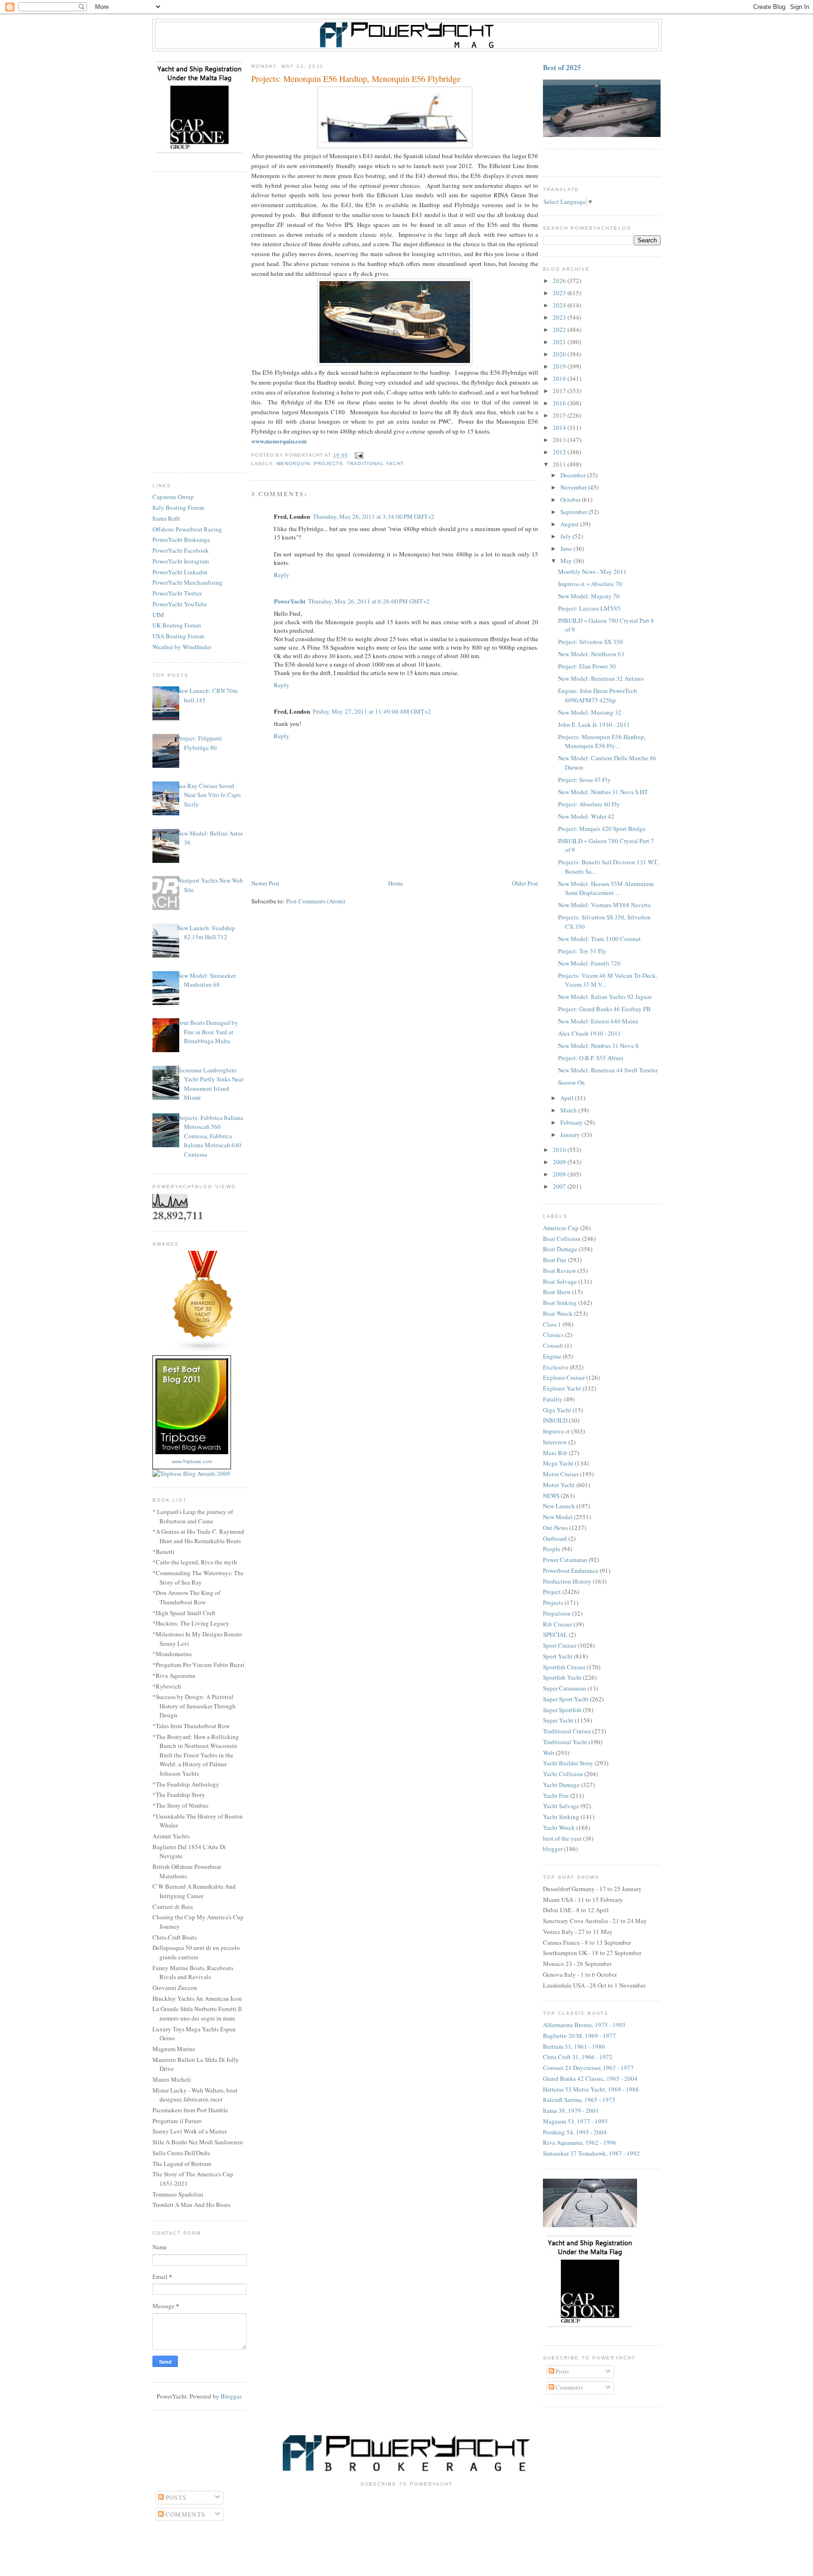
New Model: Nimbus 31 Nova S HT (603, 792)
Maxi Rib (555, 1453)
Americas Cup (561, 1228)
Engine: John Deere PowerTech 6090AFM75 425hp (598, 695)
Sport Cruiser (560, 1645)
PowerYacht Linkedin (180, 572)
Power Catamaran (565, 1560)
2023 (560, 317)
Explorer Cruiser (564, 1377)
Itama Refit (166, 518)
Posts (562, 2371)
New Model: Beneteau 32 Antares (601, 678)
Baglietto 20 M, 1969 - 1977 (579, 2036)
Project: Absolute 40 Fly (589, 804)
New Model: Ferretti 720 (589, 963)
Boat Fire (555, 1260)
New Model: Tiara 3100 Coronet (599, 939)
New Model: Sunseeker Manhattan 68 (206, 980)
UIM (158, 615)
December (574, 475)
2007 (560, 1186)
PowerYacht (290, 601)
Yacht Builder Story (568, 1763)
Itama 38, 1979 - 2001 (571, 2110)
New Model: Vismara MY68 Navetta (604, 905)
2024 (560, 305)
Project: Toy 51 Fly (582, 951)
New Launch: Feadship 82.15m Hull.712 (206, 933)
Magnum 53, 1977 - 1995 (575, 2121)
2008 (560, 1174)
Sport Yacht (558, 1656)
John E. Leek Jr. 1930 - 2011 (594, 724)
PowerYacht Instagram (181, 561)
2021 (560, 342)
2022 (560, 330)
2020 (560, 354)
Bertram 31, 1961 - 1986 (574, 2046)
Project (552, 1592)
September (574, 512)
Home (396, 883)
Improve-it (556, 1431)
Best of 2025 (562, 67)
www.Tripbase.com (192, 1461)
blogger (553, 1849)
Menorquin (293, 463)
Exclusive (556, 1367)
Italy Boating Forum (178, 507)
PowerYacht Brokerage (181, 539)
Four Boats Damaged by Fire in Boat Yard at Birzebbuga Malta (207, 1032)
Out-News (555, 1528)
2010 (560, 1150)
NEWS (551, 1496)
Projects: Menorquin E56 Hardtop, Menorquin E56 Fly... (602, 741)
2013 (560, 440)
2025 (560, 293)
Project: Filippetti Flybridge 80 (199, 743)
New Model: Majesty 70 (589, 596)
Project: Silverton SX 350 (590, 642)
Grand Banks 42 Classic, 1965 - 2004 (590, 2078)
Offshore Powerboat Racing (187, 529)
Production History (567, 1581)
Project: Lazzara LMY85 (589, 608)
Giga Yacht (557, 1410)
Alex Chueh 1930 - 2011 (590, 1033)
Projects (328, 463)
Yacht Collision (563, 1774)
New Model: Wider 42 (586, 816)
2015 (560, 415)
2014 (560, 427)
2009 (560, 1162)
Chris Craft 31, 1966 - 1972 (578, 2057)
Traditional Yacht (375, 463)
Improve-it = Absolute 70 (590, 584)
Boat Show (557, 1292)
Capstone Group (173, 497)
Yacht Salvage (561, 1806)
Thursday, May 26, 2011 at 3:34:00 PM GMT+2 (374, 516)
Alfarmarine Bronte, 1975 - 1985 (584, 2025)
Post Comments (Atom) (315, 901)
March (569, 1110)
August (570, 524)
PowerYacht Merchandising (187, 582)
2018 (560, 378)
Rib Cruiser (558, 1624)
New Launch (559, 1506)
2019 (560, 366)
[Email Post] (357, 455)
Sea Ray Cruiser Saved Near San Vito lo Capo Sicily (209, 795)
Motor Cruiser (561, 1474)
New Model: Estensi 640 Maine (598, 1021)
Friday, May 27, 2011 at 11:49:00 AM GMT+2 (372, 711)
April (568, 1098)
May (567, 561)
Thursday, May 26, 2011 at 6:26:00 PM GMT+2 (369, 601)
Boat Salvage (560, 1281)
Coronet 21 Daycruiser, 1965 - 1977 (588, 2068)
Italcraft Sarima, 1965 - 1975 (579, 2100)
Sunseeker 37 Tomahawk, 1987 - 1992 (591, 2153)
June (567, 548)
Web (549, 1753)
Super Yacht (558, 1720)
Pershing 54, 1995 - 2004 (575, 2132)
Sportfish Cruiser (564, 1667)
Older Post (525, 883)
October (571, 499)
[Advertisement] (199, 322)
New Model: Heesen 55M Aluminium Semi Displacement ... (606, 888)
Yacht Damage (561, 1785)
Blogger (231, 2396)
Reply (282, 575)
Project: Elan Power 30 (587, 666)
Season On (571, 1082)
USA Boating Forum (178, 636)
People (552, 1549)
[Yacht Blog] (203, 1350)
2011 (560, 464)
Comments (569, 2387)
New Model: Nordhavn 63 (591, 654)
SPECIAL (555, 1634)
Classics (553, 1335)
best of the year (562, 1838)
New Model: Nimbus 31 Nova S (598, 1046)
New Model (558, 1517)
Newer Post (265, 883)
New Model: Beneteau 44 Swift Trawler (608, 1070)
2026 (560, 281)
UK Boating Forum (177, 625)
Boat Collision (562, 1239)
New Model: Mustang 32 (590, 712)
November (574, 487)
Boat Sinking (560, 1303)
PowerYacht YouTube (180, 604)
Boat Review (559, 1271)
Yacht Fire (556, 1795)
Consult (553, 1345)
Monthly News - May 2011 (592, 572)
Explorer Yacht (562, 1388)
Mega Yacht (558, 1463)
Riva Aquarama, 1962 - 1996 (580, 2142)
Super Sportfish (562, 1710)
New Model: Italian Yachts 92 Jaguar (605, 997)
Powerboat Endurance (571, 1570)
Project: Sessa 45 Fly (584, 780)
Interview (555, 1442)
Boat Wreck (558, 1313)
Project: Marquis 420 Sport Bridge (602, 829)
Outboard (555, 1538)
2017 (560, 391)
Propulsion (557, 1613)
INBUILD (555, 1420)
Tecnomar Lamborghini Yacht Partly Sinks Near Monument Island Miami (210, 1084)
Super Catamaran (565, 1688)
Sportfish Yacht (562, 1677)
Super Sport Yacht (566, 1699)
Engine (552, 1356)
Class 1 (552, 1324)
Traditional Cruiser (567, 1731)
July (566, 536)
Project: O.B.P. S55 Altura (591, 1058)
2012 (560, 452)
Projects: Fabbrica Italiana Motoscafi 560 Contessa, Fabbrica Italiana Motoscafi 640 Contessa (210, 1136)
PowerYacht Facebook (181, 550)
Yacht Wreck (559, 1827)
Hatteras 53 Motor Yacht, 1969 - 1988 (591, 2089)
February (572, 1122)
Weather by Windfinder (182, 647)
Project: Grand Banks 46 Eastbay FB (604, 1009)
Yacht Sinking (561, 1817)
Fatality (553, 1399)
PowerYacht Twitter (177, 593)
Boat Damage (560, 1249)
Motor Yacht (559, 1485)
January (571, 1135)
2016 (560, 403)
